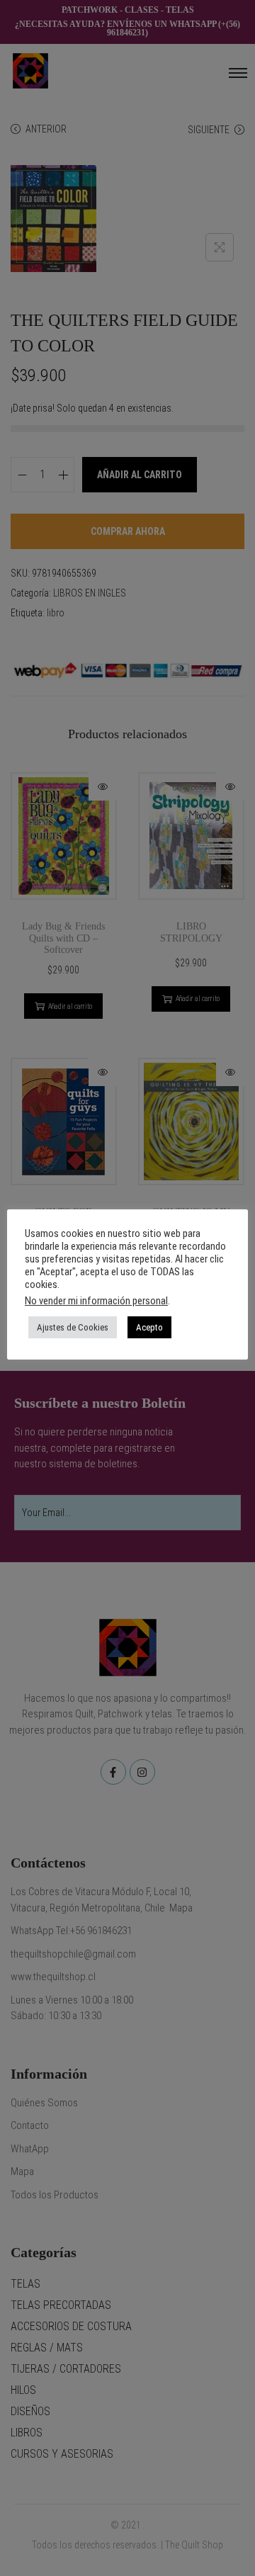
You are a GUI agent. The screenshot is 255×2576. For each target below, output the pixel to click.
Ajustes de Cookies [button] (73, 1327)
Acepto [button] (149, 1327)
